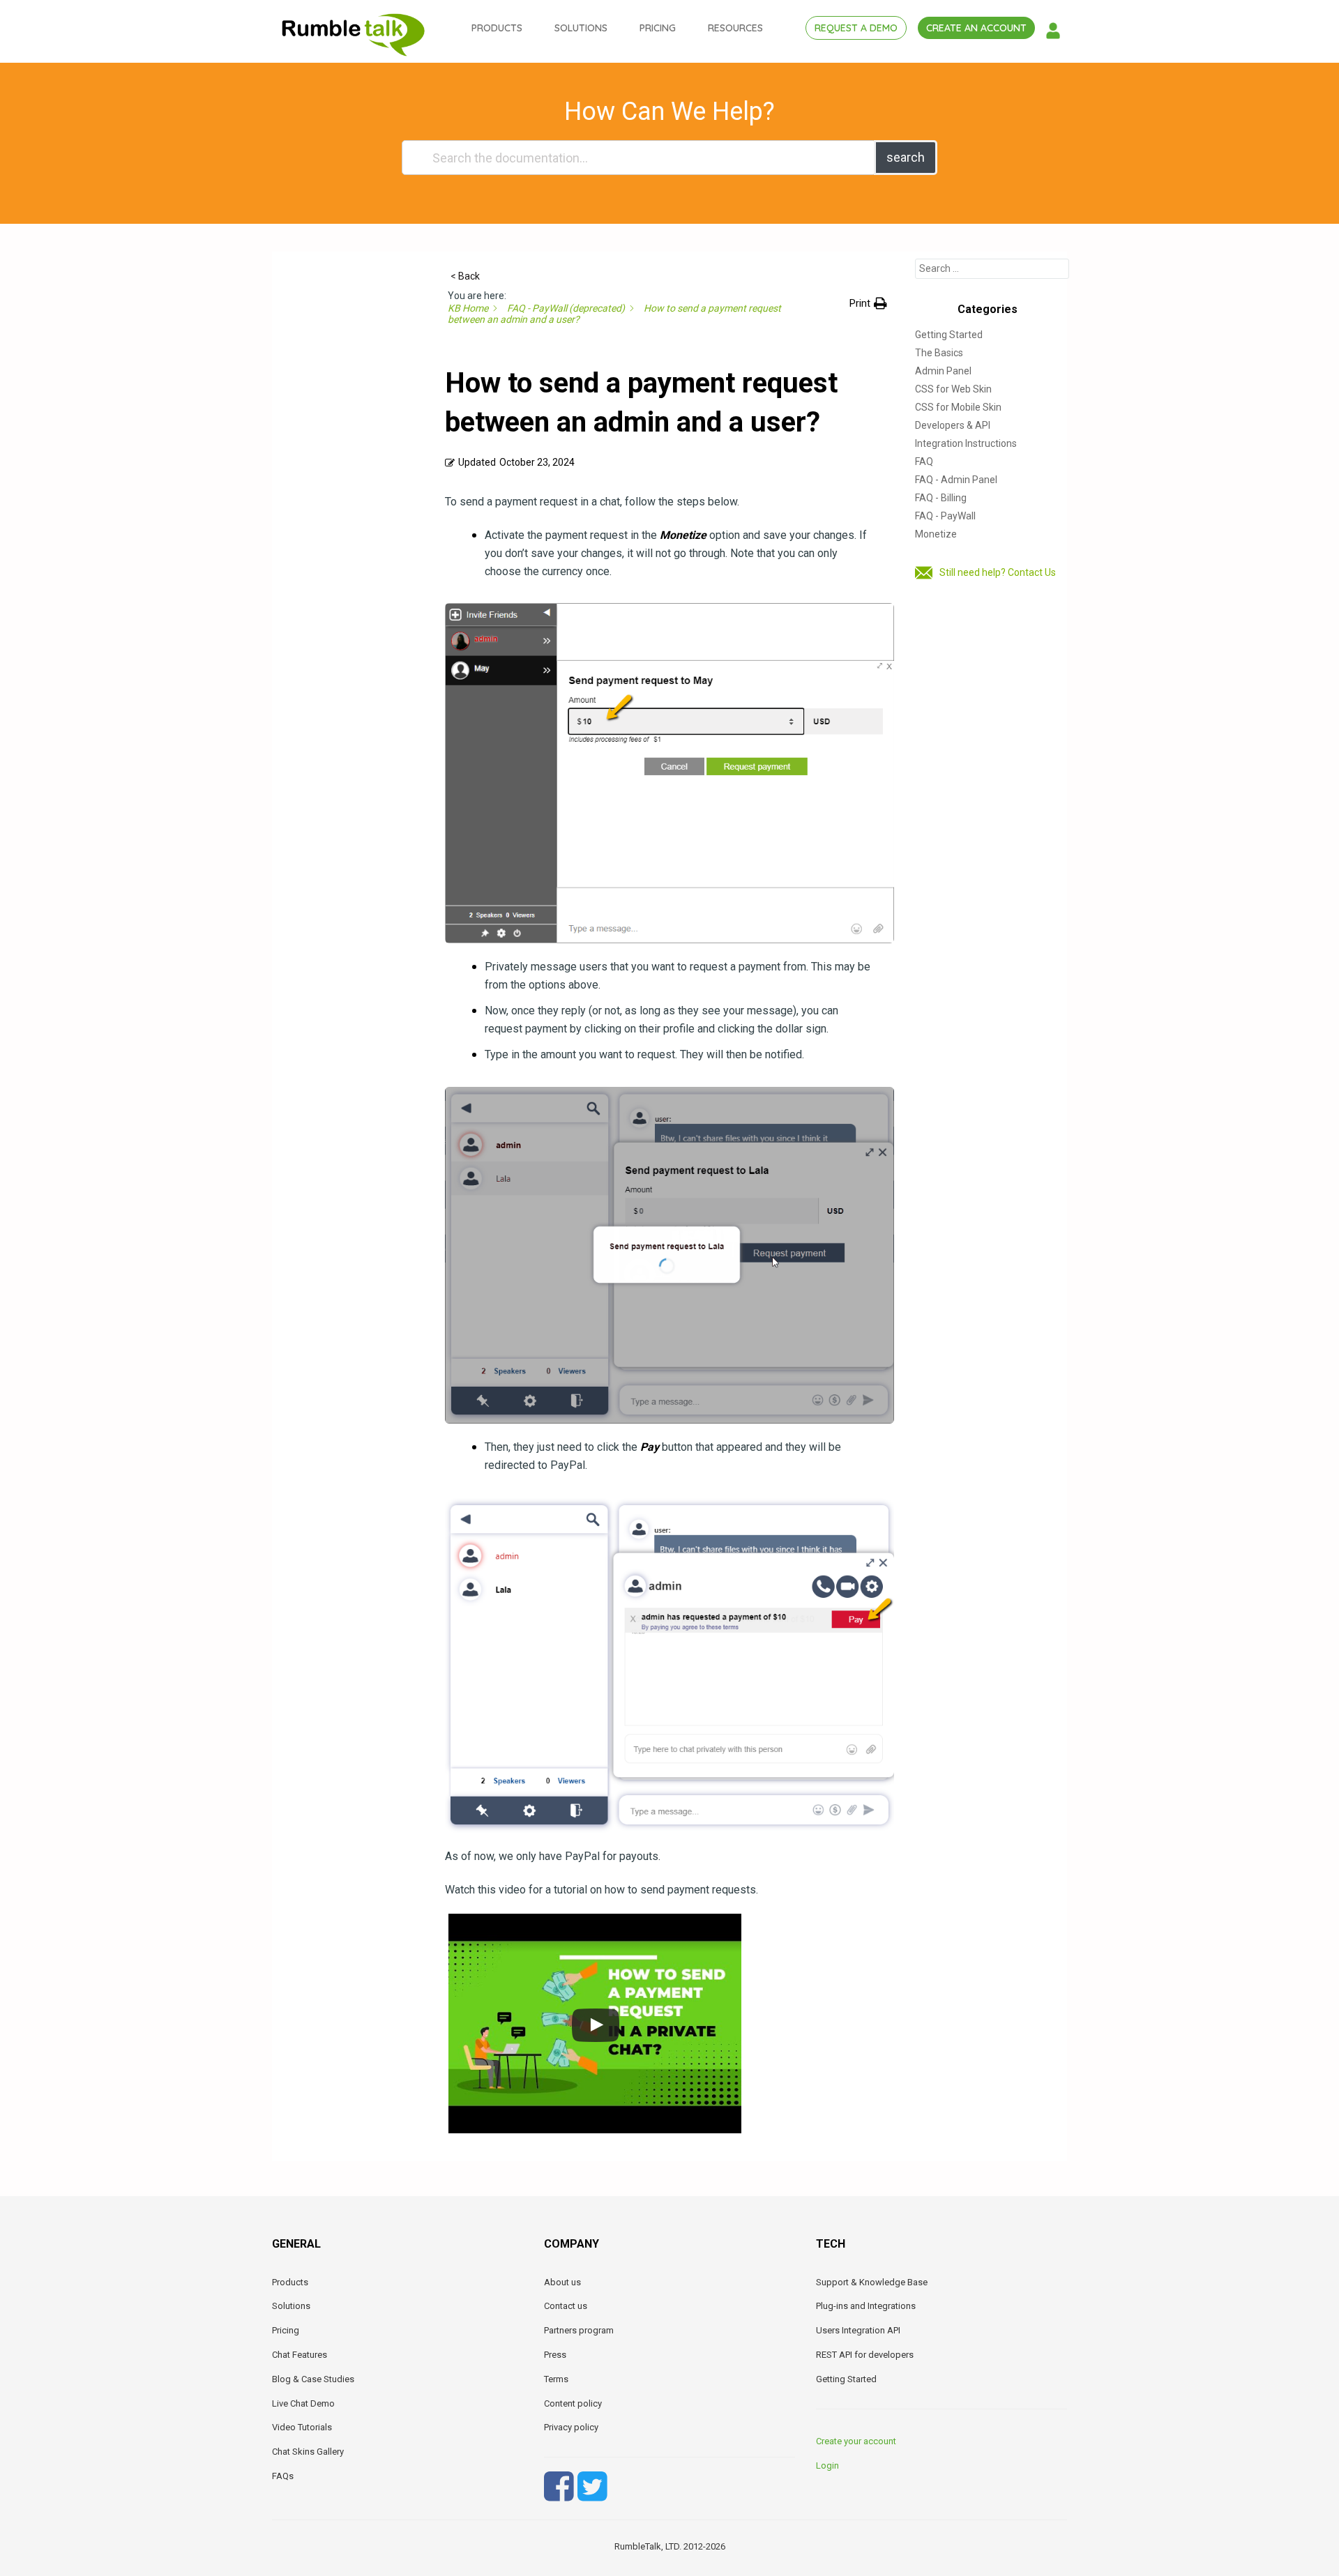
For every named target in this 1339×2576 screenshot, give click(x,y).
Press (555, 2355)
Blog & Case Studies (313, 2379)
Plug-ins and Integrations (866, 2306)
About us (562, 2282)
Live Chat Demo (303, 2403)
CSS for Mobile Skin (958, 407)
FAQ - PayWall (945, 516)
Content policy (573, 2403)
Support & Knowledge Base (872, 2282)
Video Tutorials (302, 2427)
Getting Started (949, 335)
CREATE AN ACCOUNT (976, 28)
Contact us (566, 2306)
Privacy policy (571, 2427)
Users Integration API (858, 2330)
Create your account (856, 2441)
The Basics (939, 353)
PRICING (658, 28)
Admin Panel (943, 371)
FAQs (283, 2476)
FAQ (924, 462)
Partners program (579, 2330)
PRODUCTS (497, 28)
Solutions (291, 2306)
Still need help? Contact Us (998, 572)
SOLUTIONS (581, 28)
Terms (556, 2379)
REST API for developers (865, 2355)
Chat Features (300, 2355)
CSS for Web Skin (953, 389)
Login (827, 2466)
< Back (465, 276)
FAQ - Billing (941, 498)
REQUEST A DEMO (856, 28)
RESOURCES (735, 28)
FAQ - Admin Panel (956, 480)
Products (290, 2282)
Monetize (936, 534)
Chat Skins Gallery (308, 2452)
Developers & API (953, 425)
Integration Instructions (966, 443)
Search (906, 157)
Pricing (286, 2330)
